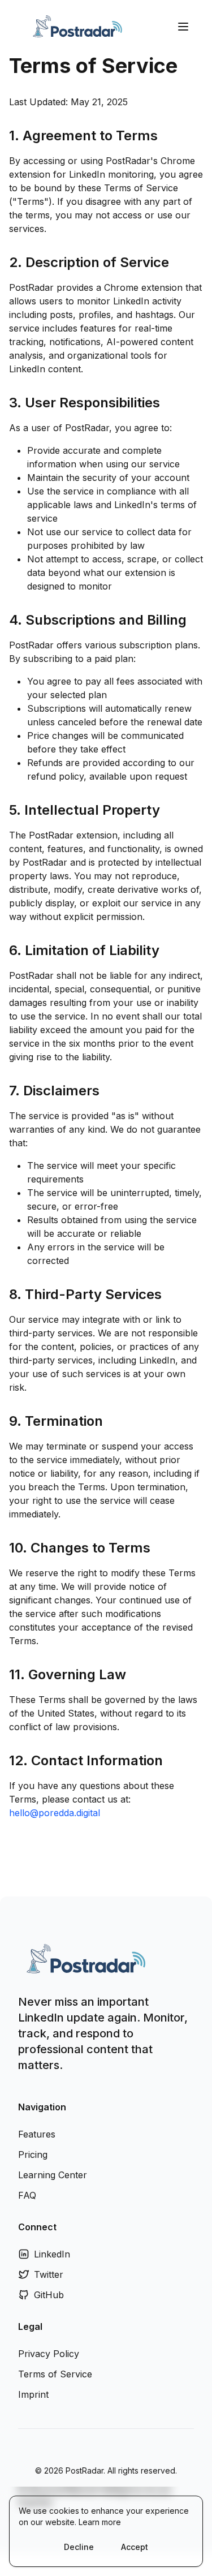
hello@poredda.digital (55, 1813)
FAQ (27, 2195)
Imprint (33, 2394)
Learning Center (53, 2175)
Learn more (100, 2522)
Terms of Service (55, 2374)
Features (37, 2134)
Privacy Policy (49, 2354)
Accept (135, 2547)
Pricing (33, 2154)
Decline (79, 2547)
